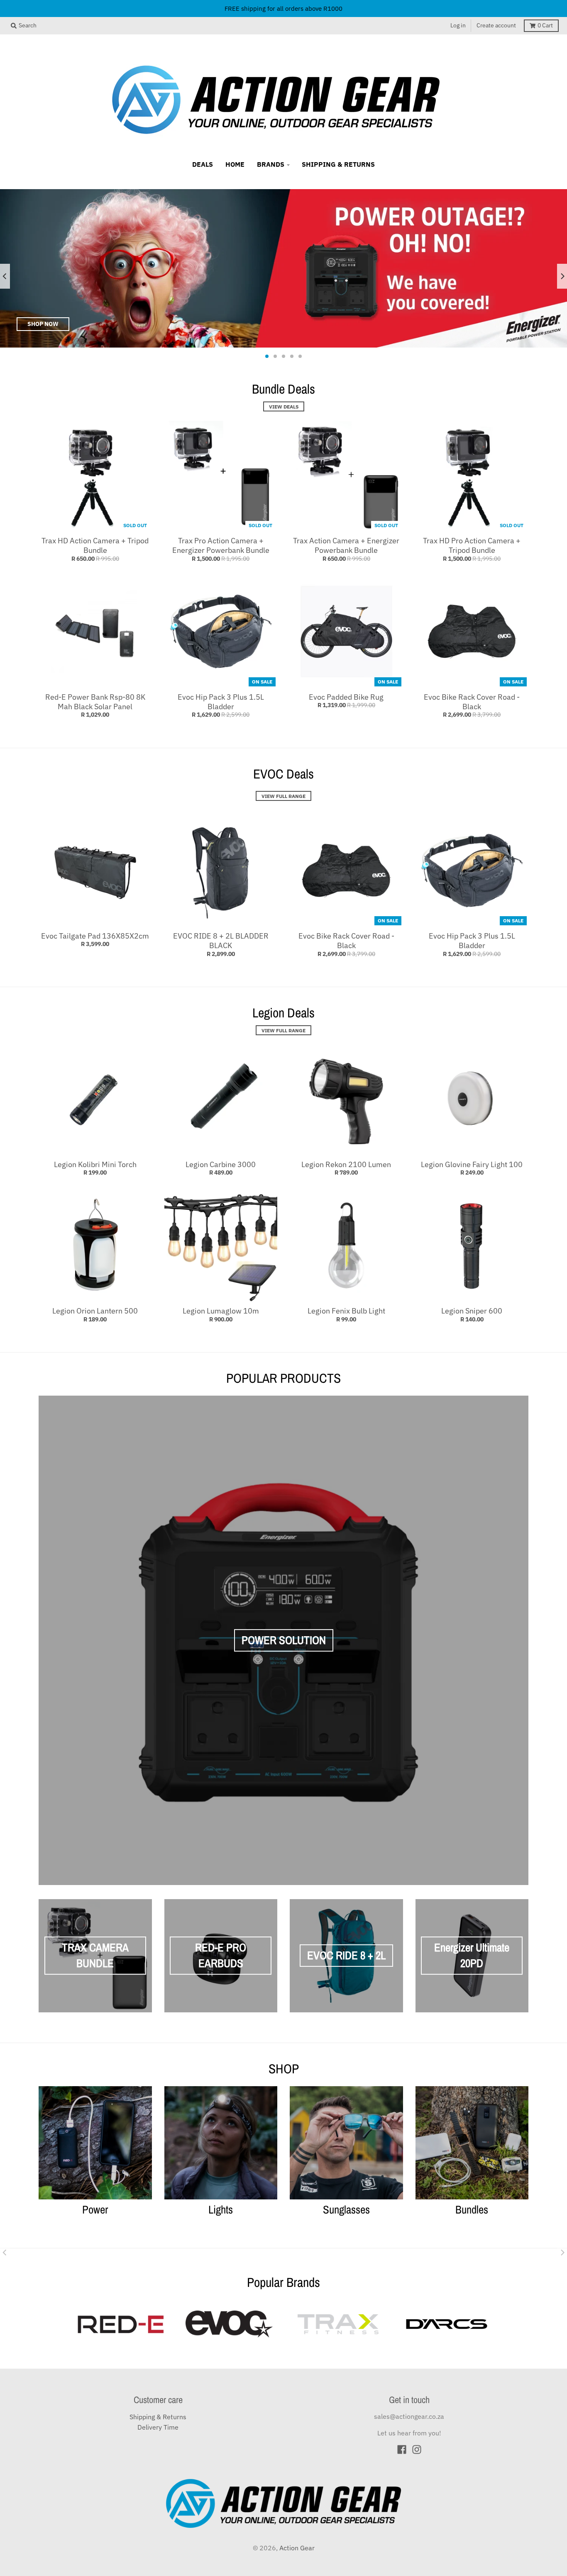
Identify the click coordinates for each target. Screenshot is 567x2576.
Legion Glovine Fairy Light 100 (472, 1164)
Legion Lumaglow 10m (221, 1311)
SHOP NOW (43, 324)
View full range (283, 1030)
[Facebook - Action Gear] (402, 2450)
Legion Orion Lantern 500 (95, 1311)
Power (95, 2209)
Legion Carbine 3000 (221, 1164)
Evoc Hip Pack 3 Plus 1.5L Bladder (221, 702)
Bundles (472, 2209)
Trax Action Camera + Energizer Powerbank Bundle (346, 545)
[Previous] (5, 276)
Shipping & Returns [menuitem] (338, 164)
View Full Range (283, 796)
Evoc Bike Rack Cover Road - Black (472, 702)
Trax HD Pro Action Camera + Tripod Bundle (472, 545)
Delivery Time (158, 2427)
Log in (458, 25)
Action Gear (297, 2548)
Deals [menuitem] (203, 164)
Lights (221, 2209)
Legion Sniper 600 (472, 1311)
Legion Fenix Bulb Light (346, 1311)
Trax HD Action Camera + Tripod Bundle (95, 545)
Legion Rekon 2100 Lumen (346, 1164)
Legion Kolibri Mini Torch (95, 1164)
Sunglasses (346, 2209)
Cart (545, 25)
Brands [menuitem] (271, 164)
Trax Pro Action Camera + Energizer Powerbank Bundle (221, 545)
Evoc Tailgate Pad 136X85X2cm (95, 936)
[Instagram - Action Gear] (417, 2450)
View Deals (284, 406)
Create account (496, 25)
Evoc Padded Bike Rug (346, 697)
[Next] (562, 276)
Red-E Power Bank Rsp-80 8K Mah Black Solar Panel (95, 702)
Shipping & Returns (158, 2417)
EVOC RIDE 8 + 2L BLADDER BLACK (221, 941)
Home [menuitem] (235, 164)
